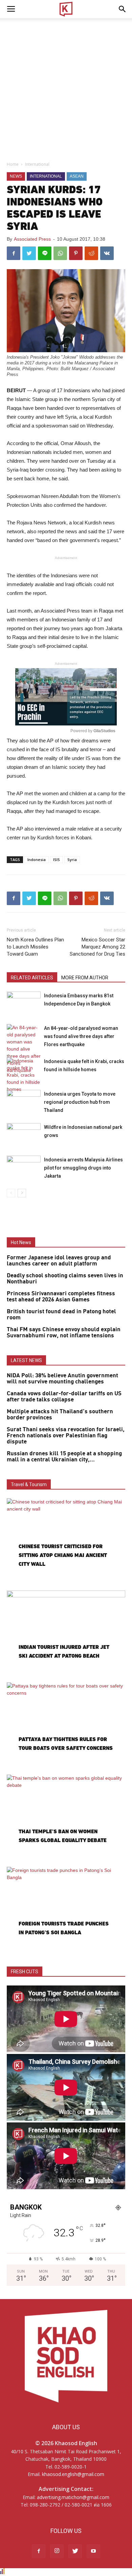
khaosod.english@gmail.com (73, 2474)
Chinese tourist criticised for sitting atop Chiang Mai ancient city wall (63, 1555)
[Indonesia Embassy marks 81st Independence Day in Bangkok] (24, 1003)
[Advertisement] (66, 88)
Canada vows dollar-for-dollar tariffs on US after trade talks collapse (64, 1397)
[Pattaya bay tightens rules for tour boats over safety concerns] (66, 1725)
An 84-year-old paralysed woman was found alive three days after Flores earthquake (81, 1036)
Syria (72, 860)
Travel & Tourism (29, 1484)
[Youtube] (93, 2551)
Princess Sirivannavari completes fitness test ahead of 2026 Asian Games (61, 1297)
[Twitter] (75, 2551)
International (37, 164)
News (16, 176)
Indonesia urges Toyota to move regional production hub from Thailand (80, 1102)
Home (13, 164)
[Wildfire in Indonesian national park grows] (24, 1135)
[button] (123, 9)
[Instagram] (57, 2551)
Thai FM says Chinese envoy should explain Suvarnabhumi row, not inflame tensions (64, 1333)
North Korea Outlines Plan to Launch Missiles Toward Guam (35, 947)
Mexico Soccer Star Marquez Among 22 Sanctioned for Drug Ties (97, 947)
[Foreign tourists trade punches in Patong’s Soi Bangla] (66, 1910)
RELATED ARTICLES (32, 978)
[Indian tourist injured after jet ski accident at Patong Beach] (66, 1634)
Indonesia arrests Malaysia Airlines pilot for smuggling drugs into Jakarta (83, 1168)
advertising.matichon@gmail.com (73, 2497)
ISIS (57, 860)
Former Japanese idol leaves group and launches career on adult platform (59, 1261)
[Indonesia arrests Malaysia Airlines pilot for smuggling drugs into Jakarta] (24, 1167)
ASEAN (77, 176)
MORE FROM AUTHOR (85, 978)
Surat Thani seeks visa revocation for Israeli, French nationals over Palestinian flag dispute (66, 1436)
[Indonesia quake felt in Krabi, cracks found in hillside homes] (24, 1075)
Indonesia (37, 860)
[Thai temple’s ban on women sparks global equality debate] (66, 1818)
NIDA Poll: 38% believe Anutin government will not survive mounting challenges (62, 1379)
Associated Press (32, 239)
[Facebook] (39, 2551)
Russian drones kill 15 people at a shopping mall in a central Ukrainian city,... (64, 1457)
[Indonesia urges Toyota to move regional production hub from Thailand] (24, 1102)
